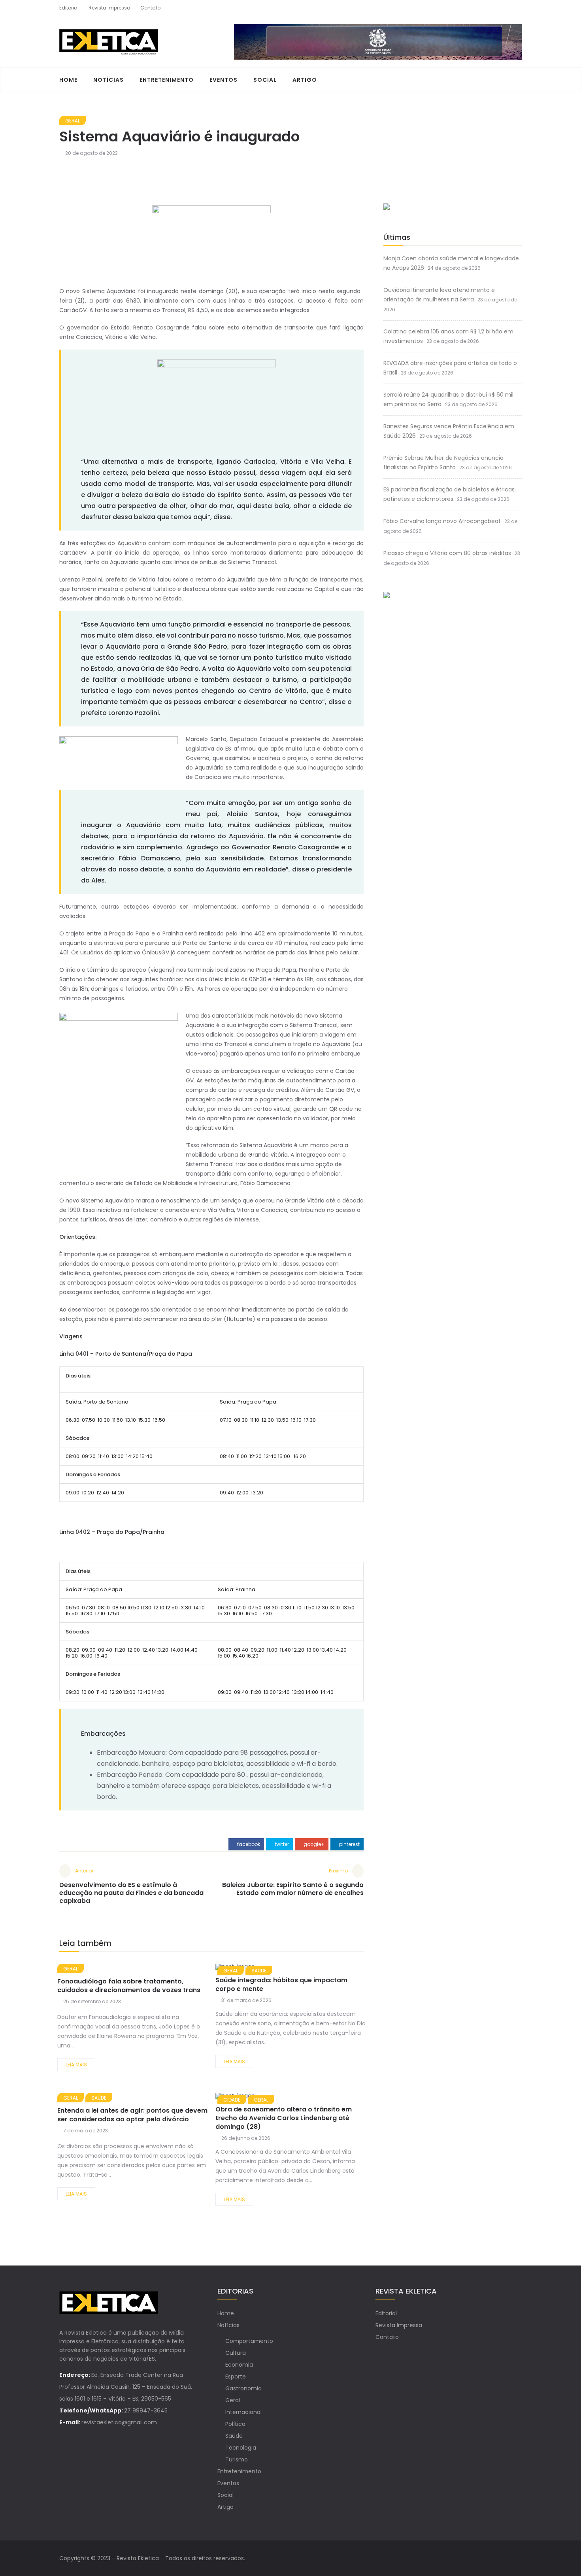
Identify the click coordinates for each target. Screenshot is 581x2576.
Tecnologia (241, 2448)
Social (265, 80)
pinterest (349, 1844)
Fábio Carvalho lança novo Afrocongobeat (442, 521)
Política (235, 2424)
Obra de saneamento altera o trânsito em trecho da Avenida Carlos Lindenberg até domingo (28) (284, 2118)
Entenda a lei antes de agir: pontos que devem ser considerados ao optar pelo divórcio (132, 2115)
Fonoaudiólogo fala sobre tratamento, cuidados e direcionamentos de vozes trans (129, 1986)
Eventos (224, 80)
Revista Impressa (109, 8)
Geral (73, 121)
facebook (248, 1844)
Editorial (69, 8)
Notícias (108, 80)
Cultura (236, 2353)
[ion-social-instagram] (516, 8)
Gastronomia (243, 2388)
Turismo (237, 2459)
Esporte (236, 2377)
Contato (150, 8)
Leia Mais (76, 2065)
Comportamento (249, 2341)
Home (68, 80)
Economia (239, 2365)
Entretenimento (167, 80)
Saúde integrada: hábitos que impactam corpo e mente (281, 1984)
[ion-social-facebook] (502, 8)
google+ (313, 1844)
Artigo (305, 80)
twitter (281, 1844)
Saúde (99, 2098)
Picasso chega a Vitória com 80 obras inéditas (447, 553)
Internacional (243, 2412)
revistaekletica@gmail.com (119, 2422)
